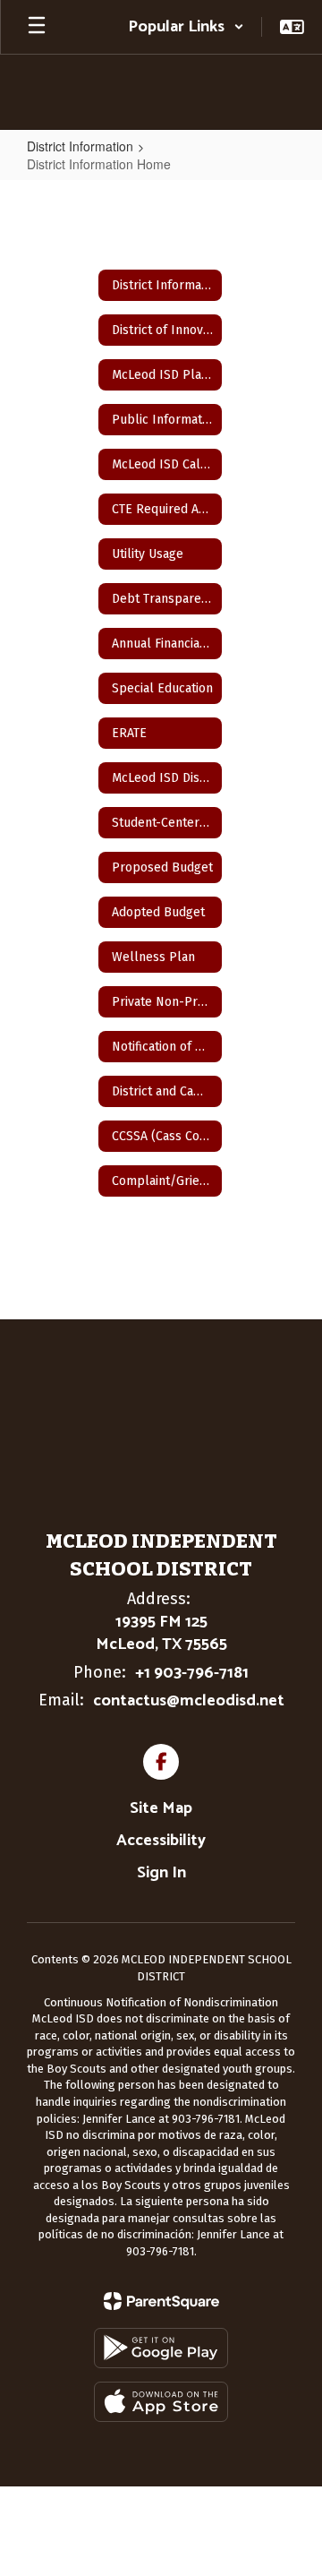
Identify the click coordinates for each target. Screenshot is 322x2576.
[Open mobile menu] (37, 27)
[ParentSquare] (161, 2301)
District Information (80, 146)
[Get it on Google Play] (161, 2348)
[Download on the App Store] (161, 2402)
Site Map (161, 1808)
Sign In (161, 1873)
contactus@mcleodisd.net (189, 1701)
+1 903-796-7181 (192, 1673)
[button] (186, 27)
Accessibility (161, 1841)
